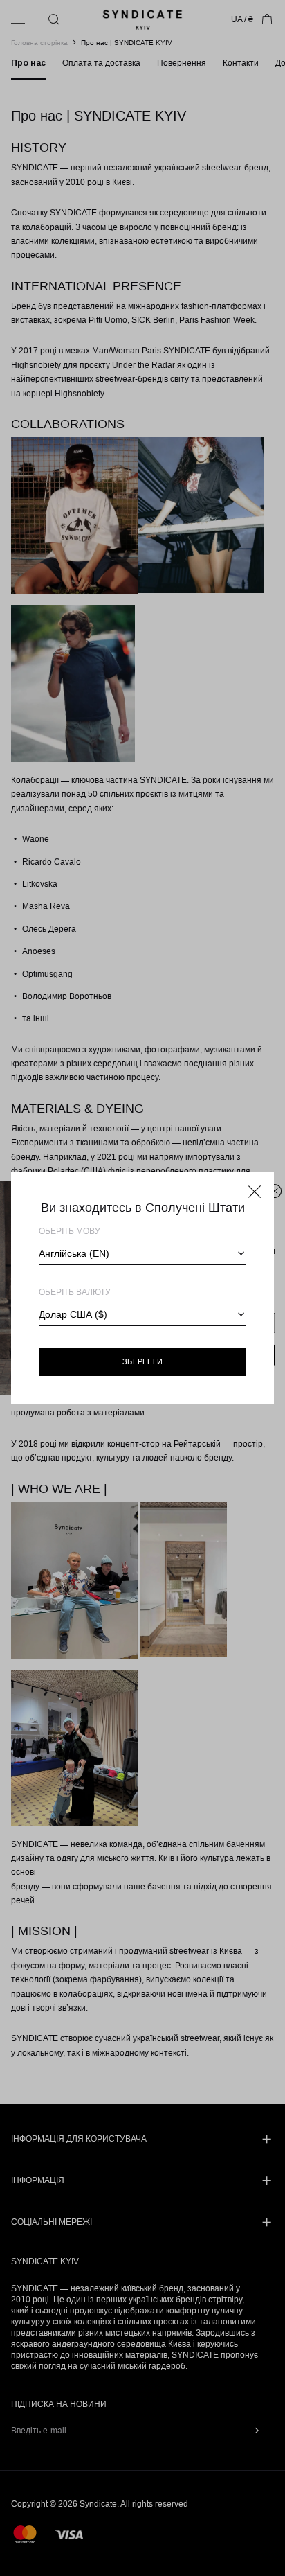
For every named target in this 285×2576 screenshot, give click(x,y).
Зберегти (142, 1361)
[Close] (255, 1192)
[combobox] (142, 1253)
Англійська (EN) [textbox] (74, 1253)
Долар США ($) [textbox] (73, 1314)
